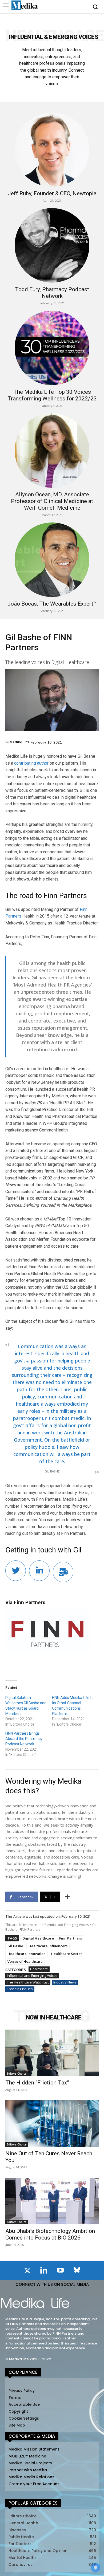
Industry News (65, 1982)
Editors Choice (17, 2074)
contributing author (31, 763)
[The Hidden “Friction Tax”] (52, 2053)
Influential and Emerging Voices (65, 1925)
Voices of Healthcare (25, 1961)
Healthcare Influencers (48, 1946)
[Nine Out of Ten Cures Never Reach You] (52, 2123)
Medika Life (20, 742)
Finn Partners (71, 1938)
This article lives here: (22, 1925)
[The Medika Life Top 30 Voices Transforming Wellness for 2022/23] (52, 348)
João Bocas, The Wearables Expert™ (52, 604)
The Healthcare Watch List (28, 1982)
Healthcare (39, 1969)
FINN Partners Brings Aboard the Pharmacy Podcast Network (24, 1739)
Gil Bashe (15, 1946)
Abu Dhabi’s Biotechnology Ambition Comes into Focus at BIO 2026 (50, 2234)
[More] (67, 1897)
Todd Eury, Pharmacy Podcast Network (52, 293)
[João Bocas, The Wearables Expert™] (52, 560)
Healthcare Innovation (27, 1954)
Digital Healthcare (38, 1938)
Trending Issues (20, 1989)
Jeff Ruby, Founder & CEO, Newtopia (52, 193)
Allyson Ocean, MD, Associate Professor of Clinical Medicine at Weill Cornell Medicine (52, 501)
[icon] (27, 2272)
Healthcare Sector (67, 1954)
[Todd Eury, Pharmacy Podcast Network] (52, 245)
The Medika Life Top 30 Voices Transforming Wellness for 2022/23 (52, 395)
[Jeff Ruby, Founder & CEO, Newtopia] (52, 150)
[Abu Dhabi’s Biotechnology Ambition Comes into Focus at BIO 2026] (52, 2201)
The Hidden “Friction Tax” (37, 2083)
